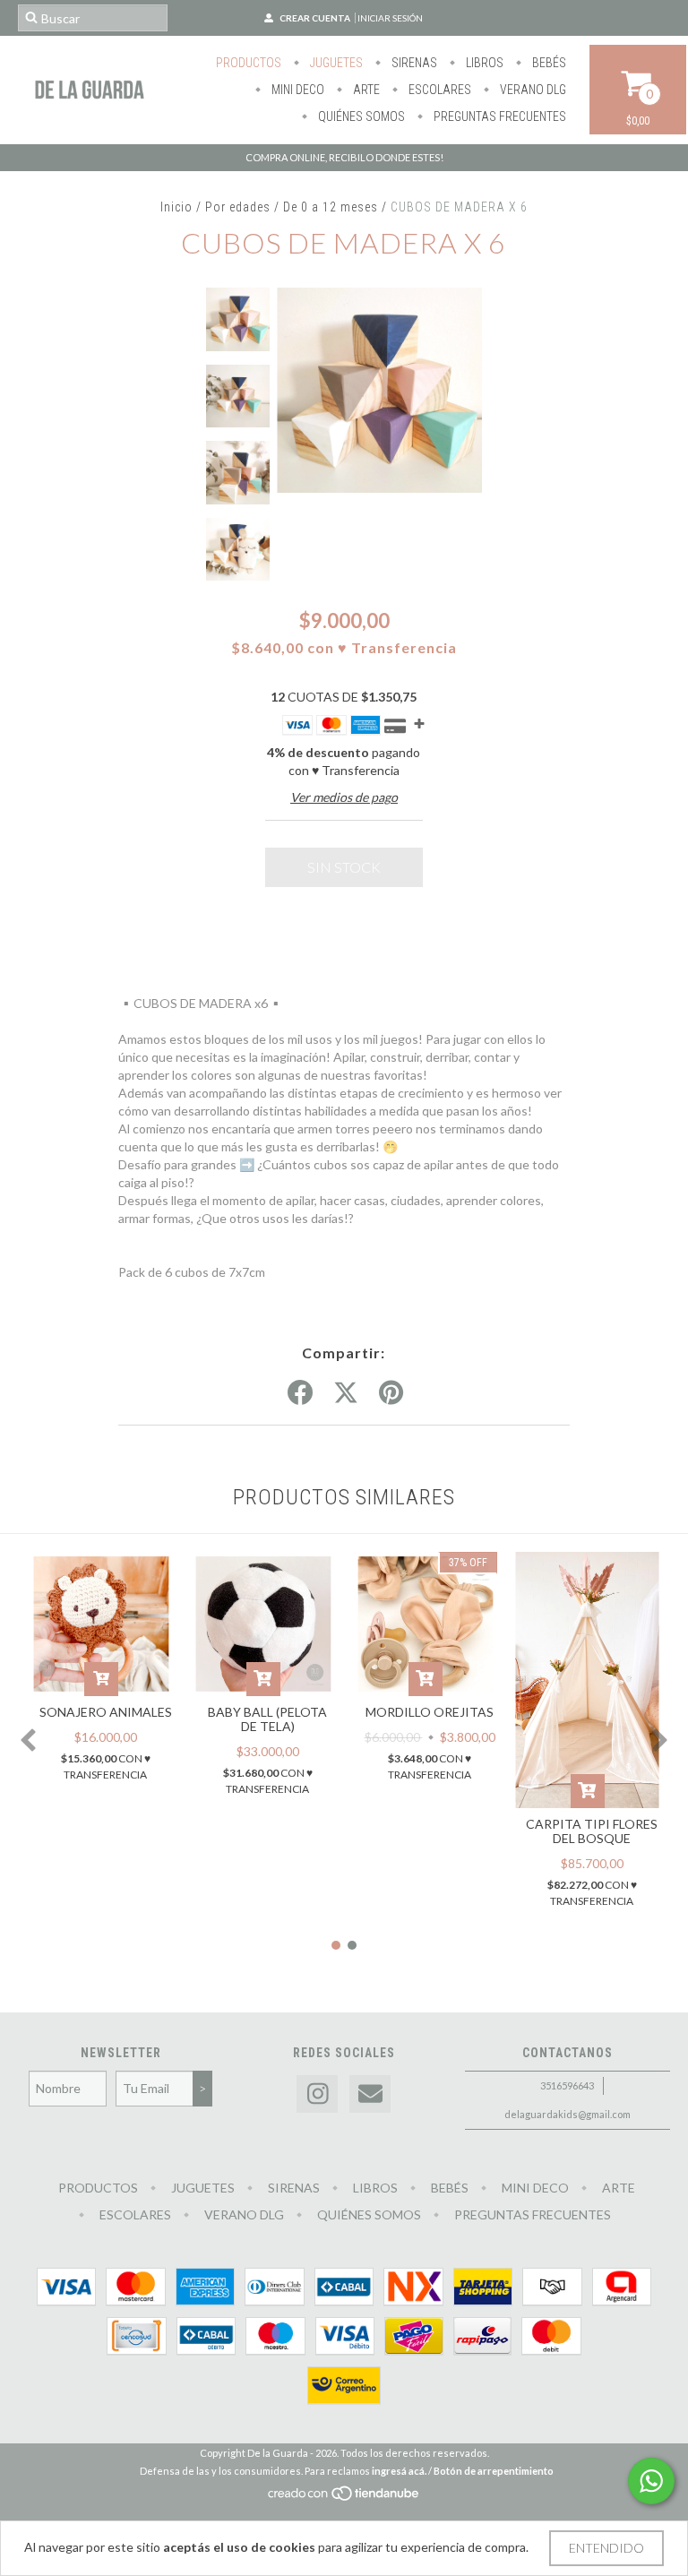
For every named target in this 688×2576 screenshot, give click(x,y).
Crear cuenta (315, 18)
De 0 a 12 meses (331, 207)
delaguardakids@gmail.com (568, 2114)
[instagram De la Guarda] (317, 2094)
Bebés (548, 63)
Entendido (606, 2548)
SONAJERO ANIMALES (106, 1712)
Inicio (176, 207)
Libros (483, 63)
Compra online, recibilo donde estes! (344, 157)
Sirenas (413, 63)
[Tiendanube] (344, 2498)
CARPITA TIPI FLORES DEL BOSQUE (592, 1831)
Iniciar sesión (390, 18)
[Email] (370, 2094)
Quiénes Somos (360, 116)
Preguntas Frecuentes (499, 116)
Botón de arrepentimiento (494, 2471)
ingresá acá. (399, 2471)
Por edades (238, 207)
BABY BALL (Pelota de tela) (267, 1719)
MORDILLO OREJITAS (430, 1712)
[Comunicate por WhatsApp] (651, 2481)
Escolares (439, 90)
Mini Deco (297, 90)
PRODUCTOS (249, 63)
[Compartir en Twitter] (346, 1393)
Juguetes (335, 63)
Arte (365, 90)
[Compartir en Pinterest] (391, 1393)
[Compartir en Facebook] (300, 1393)
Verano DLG (532, 90)
